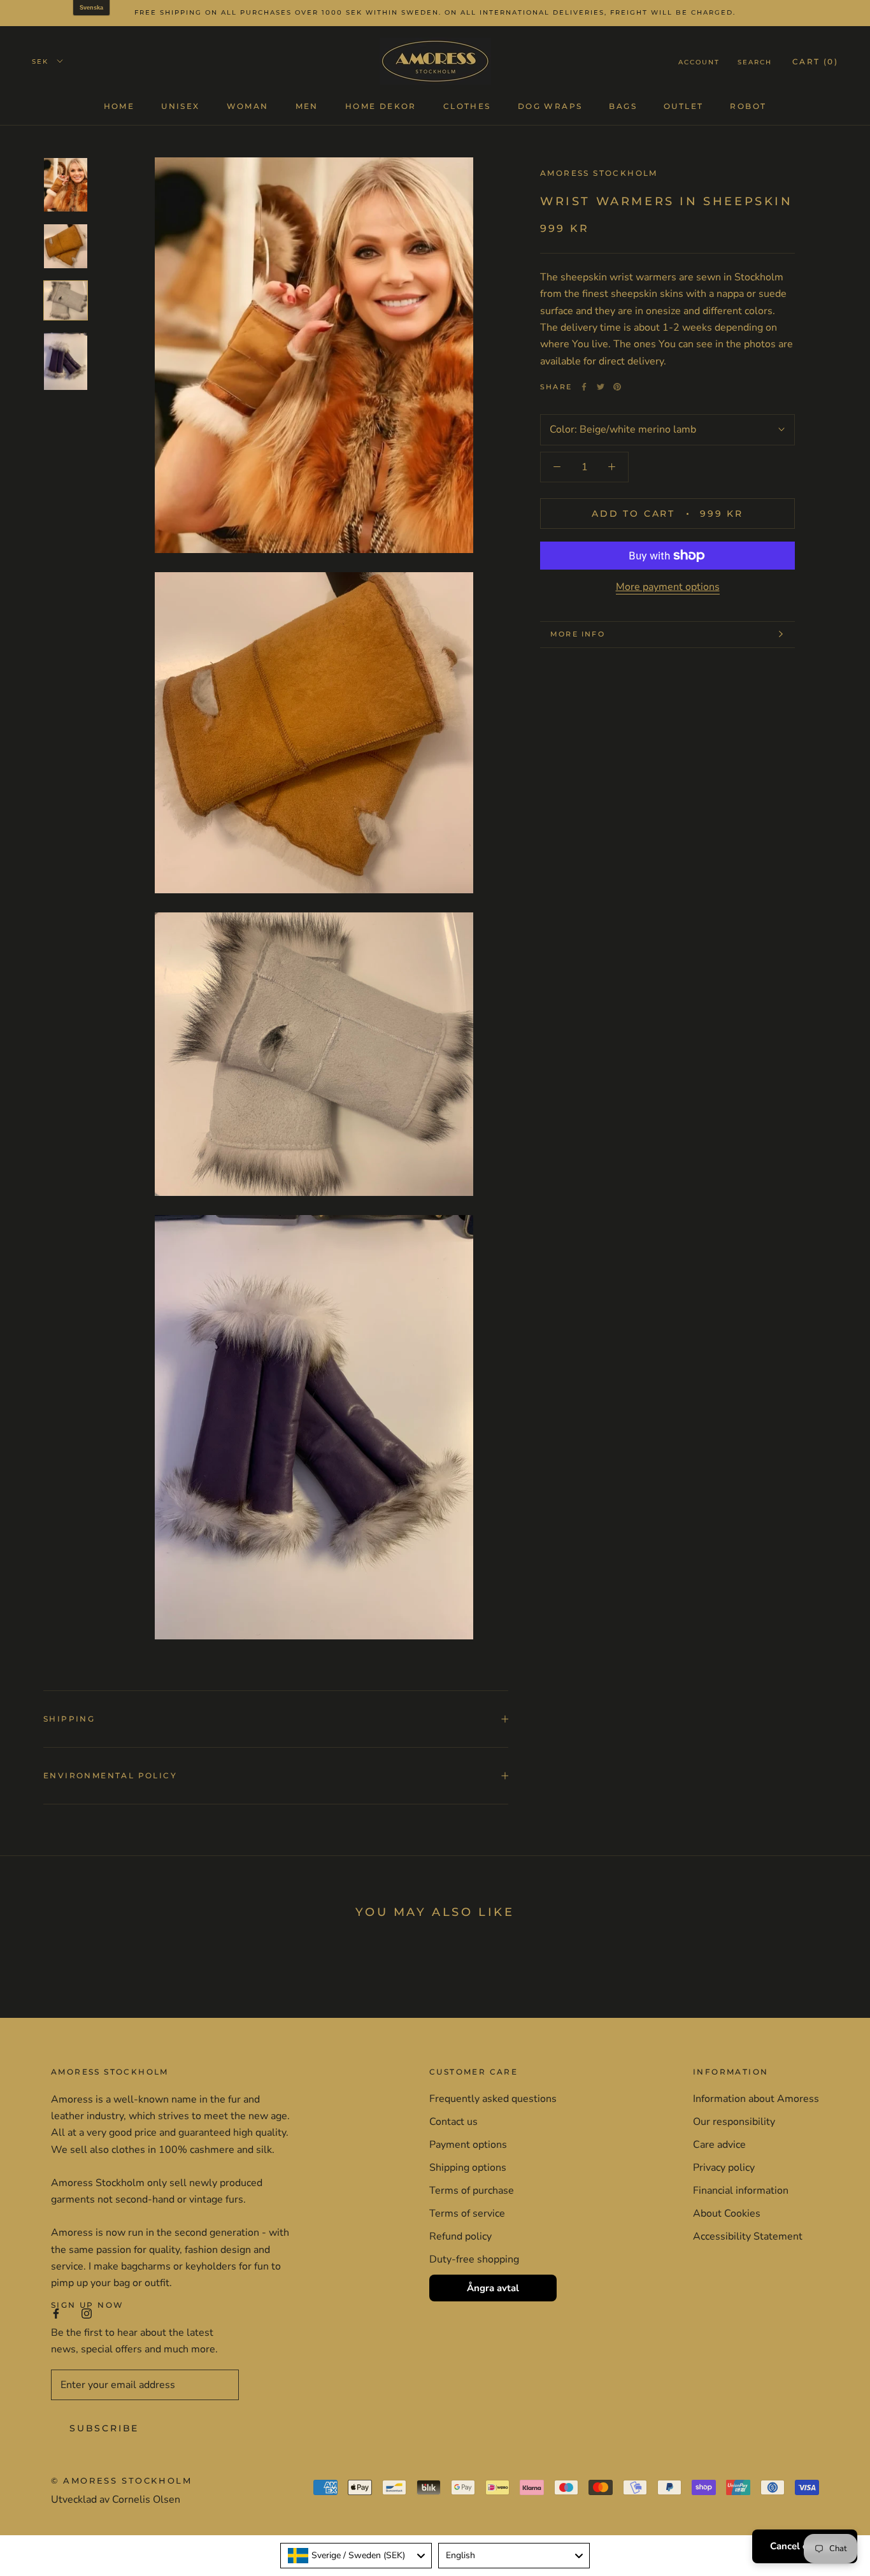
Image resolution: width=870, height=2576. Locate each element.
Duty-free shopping (474, 2259)
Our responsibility (734, 2122)
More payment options (668, 587)
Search (755, 61)
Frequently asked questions (493, 2099)
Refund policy (460, 2236)
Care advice (719, 2145)
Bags (623, 105)
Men (307, 105)
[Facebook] (584, 387)
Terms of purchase (472, 2191)
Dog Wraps (550, 105)
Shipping (69, 1719)
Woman (248, 105)
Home (119, 105)
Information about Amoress (756, 2099)
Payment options (468, 2145)
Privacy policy (724, 2168)
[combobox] (356, 2556)
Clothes (467, 105)
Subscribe (104, 2428)
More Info (578, 634)
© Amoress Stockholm (121, 2480)
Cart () (815, 61)
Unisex (180, 105)
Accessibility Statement (748, 2236)
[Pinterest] (617, 387)
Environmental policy (110, 1775)
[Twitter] (601, 387)
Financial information (741, 2191)
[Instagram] (87, 2313)
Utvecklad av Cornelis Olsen (116, 2500)
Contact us (453, 2122)
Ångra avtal (493, 2288)
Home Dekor (381, 105)
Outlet (683, 105)
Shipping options (468, 2168)
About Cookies (727, 2213)
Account (699, 61)
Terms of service (467, 2213)
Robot (748, 105)
